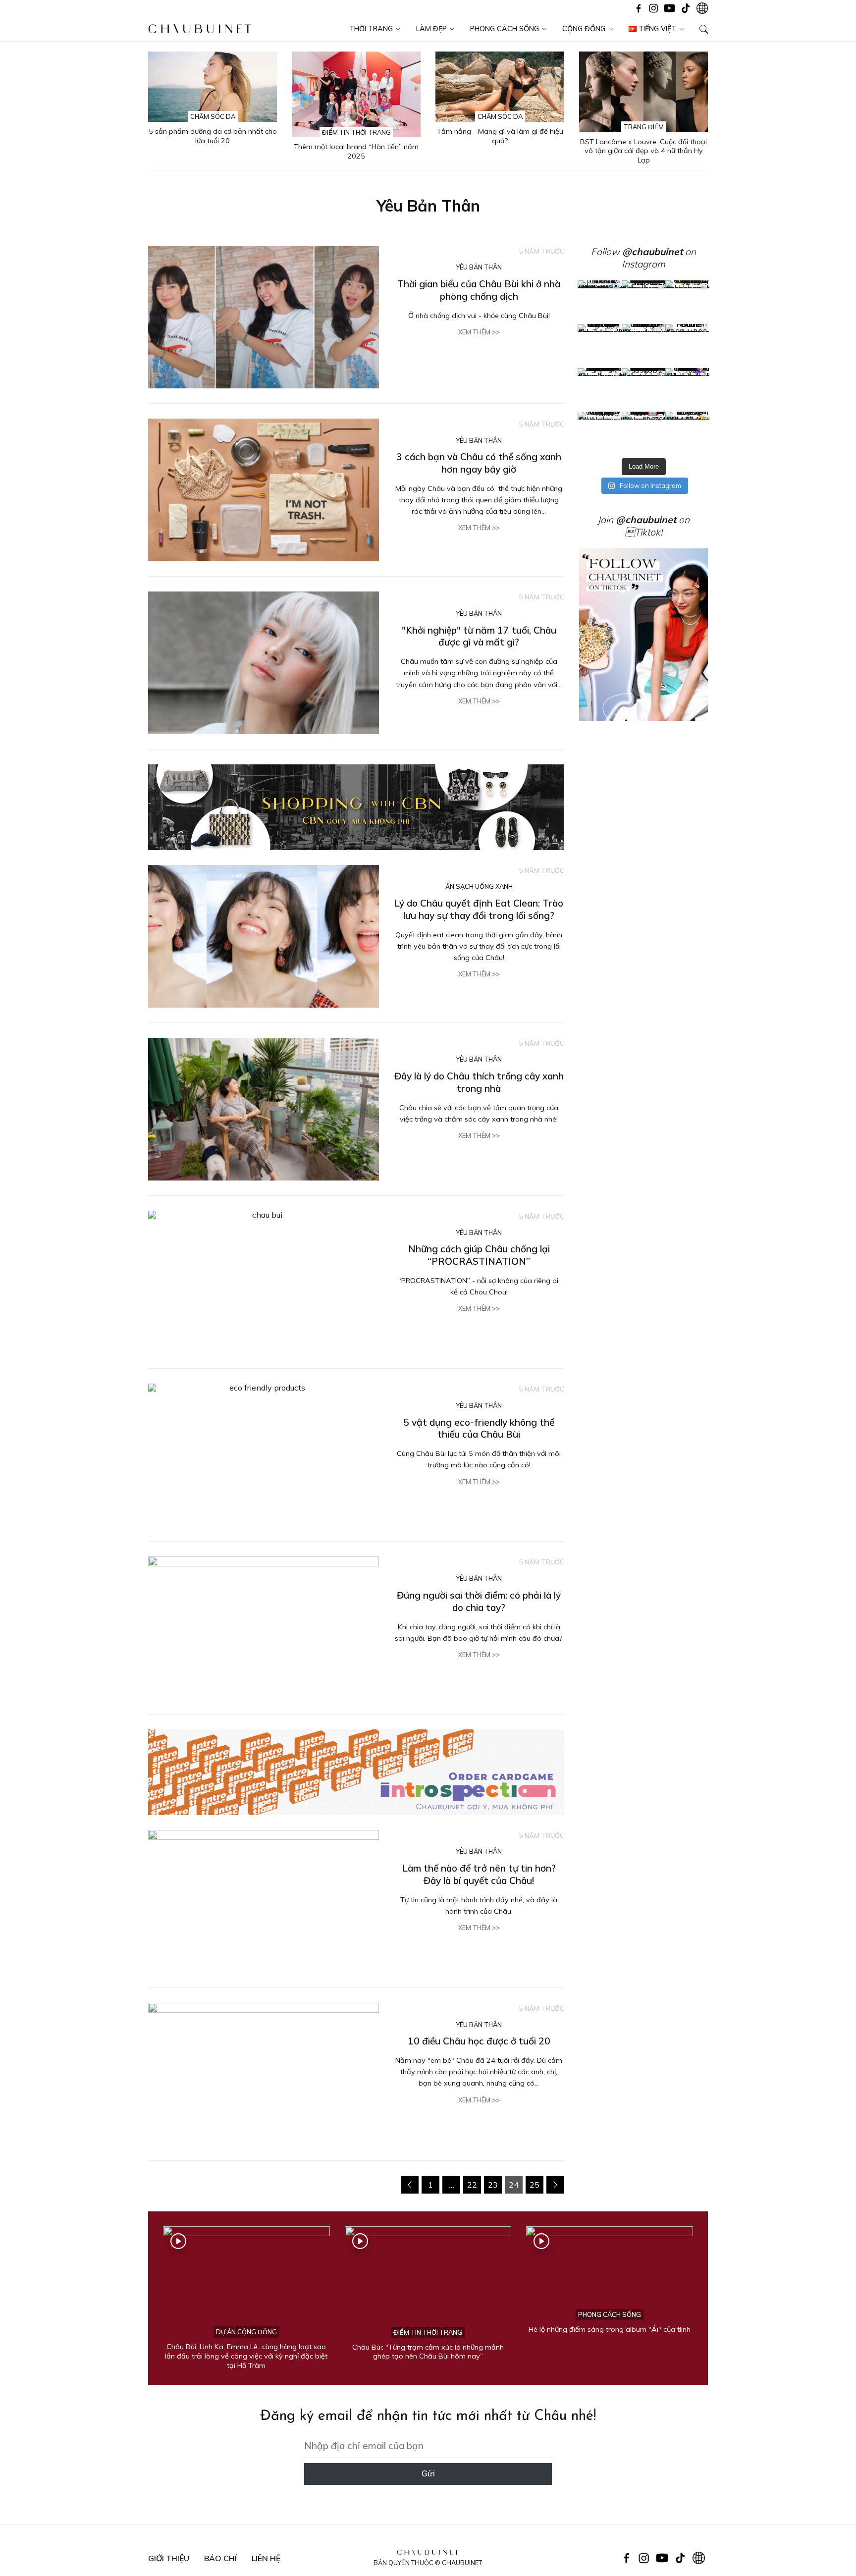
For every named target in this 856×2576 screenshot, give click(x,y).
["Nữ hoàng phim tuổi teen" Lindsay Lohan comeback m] (600, 302)
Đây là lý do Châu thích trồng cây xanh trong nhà (479, 1082)
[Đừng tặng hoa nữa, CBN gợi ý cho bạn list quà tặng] (644, 390)
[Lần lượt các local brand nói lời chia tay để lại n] (600, 390)
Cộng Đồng (584, 29)
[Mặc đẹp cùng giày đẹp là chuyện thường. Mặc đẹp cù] (600, 434)
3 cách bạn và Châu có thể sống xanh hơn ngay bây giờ (479, 463)
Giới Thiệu (169, 2558)
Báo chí (220, 2558)
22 (472, 2185)
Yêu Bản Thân (479, 267)
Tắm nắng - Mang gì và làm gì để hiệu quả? (500, 136)
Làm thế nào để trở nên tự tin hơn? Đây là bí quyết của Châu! (479, 1874)
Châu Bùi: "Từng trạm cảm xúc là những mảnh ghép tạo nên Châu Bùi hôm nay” (428, 2352)
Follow (637, 252)
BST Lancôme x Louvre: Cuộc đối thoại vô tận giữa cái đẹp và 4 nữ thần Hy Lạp (643, 151)
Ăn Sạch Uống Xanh (479, 886)
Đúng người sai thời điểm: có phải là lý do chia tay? (479, 1601)
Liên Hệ (266, 2558)
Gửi (428, 2474)
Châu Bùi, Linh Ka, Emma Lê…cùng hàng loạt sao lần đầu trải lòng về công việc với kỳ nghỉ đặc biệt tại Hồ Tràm (246, 2356)
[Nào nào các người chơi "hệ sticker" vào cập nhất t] (644, 346)
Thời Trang (371, 29)
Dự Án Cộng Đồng (246, 2332)
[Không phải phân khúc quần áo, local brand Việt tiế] (644, 302)
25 (535, 2185)
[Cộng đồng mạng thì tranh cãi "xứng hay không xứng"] (687, 390)
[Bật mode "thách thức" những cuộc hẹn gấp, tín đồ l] (644, 434)
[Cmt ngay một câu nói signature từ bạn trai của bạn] (687, 302)
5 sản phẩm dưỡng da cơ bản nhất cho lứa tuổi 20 (213, 136)
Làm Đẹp (431, 29)
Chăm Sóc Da (213, 116)
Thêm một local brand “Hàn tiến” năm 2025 (356, 151)
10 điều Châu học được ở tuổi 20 (479, 2041)
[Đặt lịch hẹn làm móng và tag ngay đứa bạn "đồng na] (600, 346)
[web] (356, 1772)
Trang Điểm (644, 127)
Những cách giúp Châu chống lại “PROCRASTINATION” (479, 1255)
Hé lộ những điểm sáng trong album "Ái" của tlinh (610, 2329)
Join (637, 520)
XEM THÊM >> (479, 332)
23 (493, 2185)
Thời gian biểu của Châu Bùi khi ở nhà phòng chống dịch (479, 290)
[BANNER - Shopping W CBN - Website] (356, 807)
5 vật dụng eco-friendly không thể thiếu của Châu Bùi (479, 1428)
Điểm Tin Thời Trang (356, 132)
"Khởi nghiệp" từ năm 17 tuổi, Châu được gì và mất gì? (479, 636)
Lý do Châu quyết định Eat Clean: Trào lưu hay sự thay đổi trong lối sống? (479, 909)
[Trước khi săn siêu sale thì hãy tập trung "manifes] (687, 434)
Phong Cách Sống (505, 29)
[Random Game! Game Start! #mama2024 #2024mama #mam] (687, 346)
